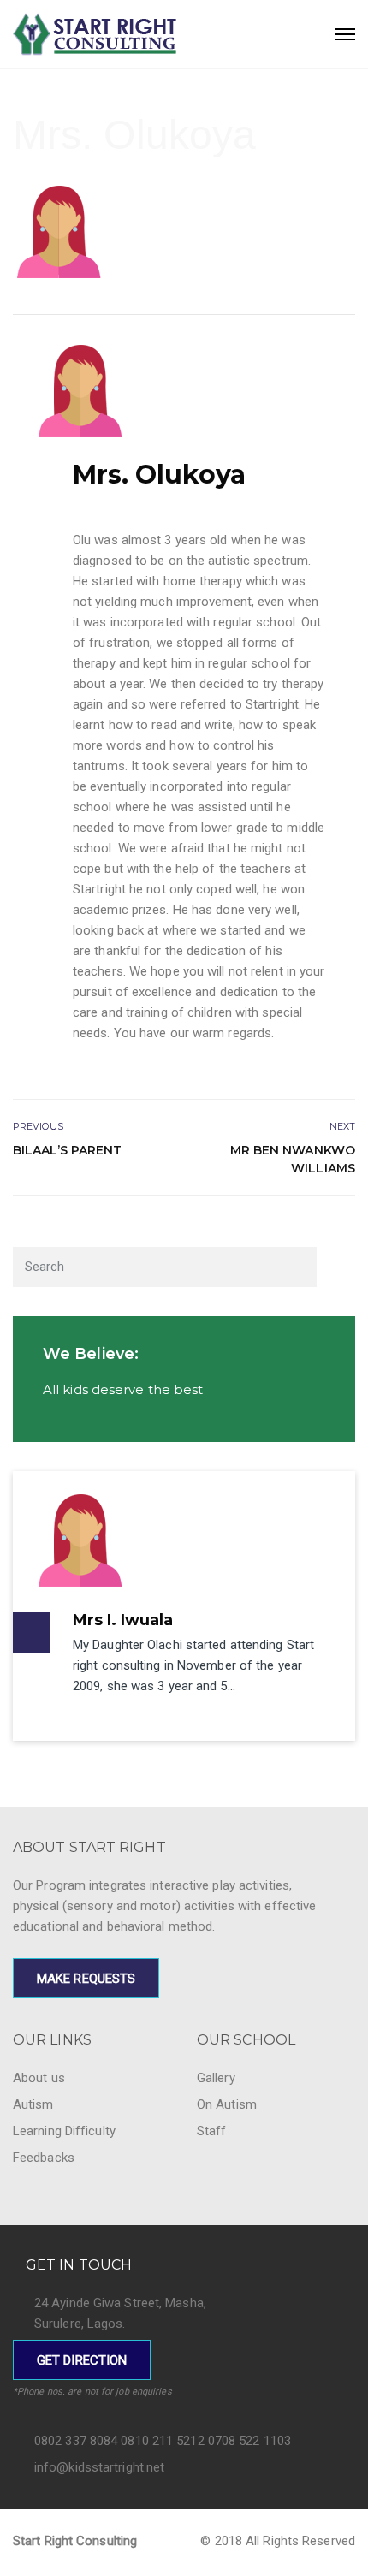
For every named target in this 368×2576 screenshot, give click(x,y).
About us (39, 2078)
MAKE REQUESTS (86, 1979)
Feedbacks (44, 2158)
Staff (212, 2131)
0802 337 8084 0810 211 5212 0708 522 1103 (163, 2441)
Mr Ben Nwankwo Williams (293, 1159)
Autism (33, 2104)
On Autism (227, 2104)
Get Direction (82, 2360)
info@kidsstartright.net (99, 2467)
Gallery (216, 2078)
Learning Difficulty (64, 2131)
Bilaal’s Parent (68, 1150)
